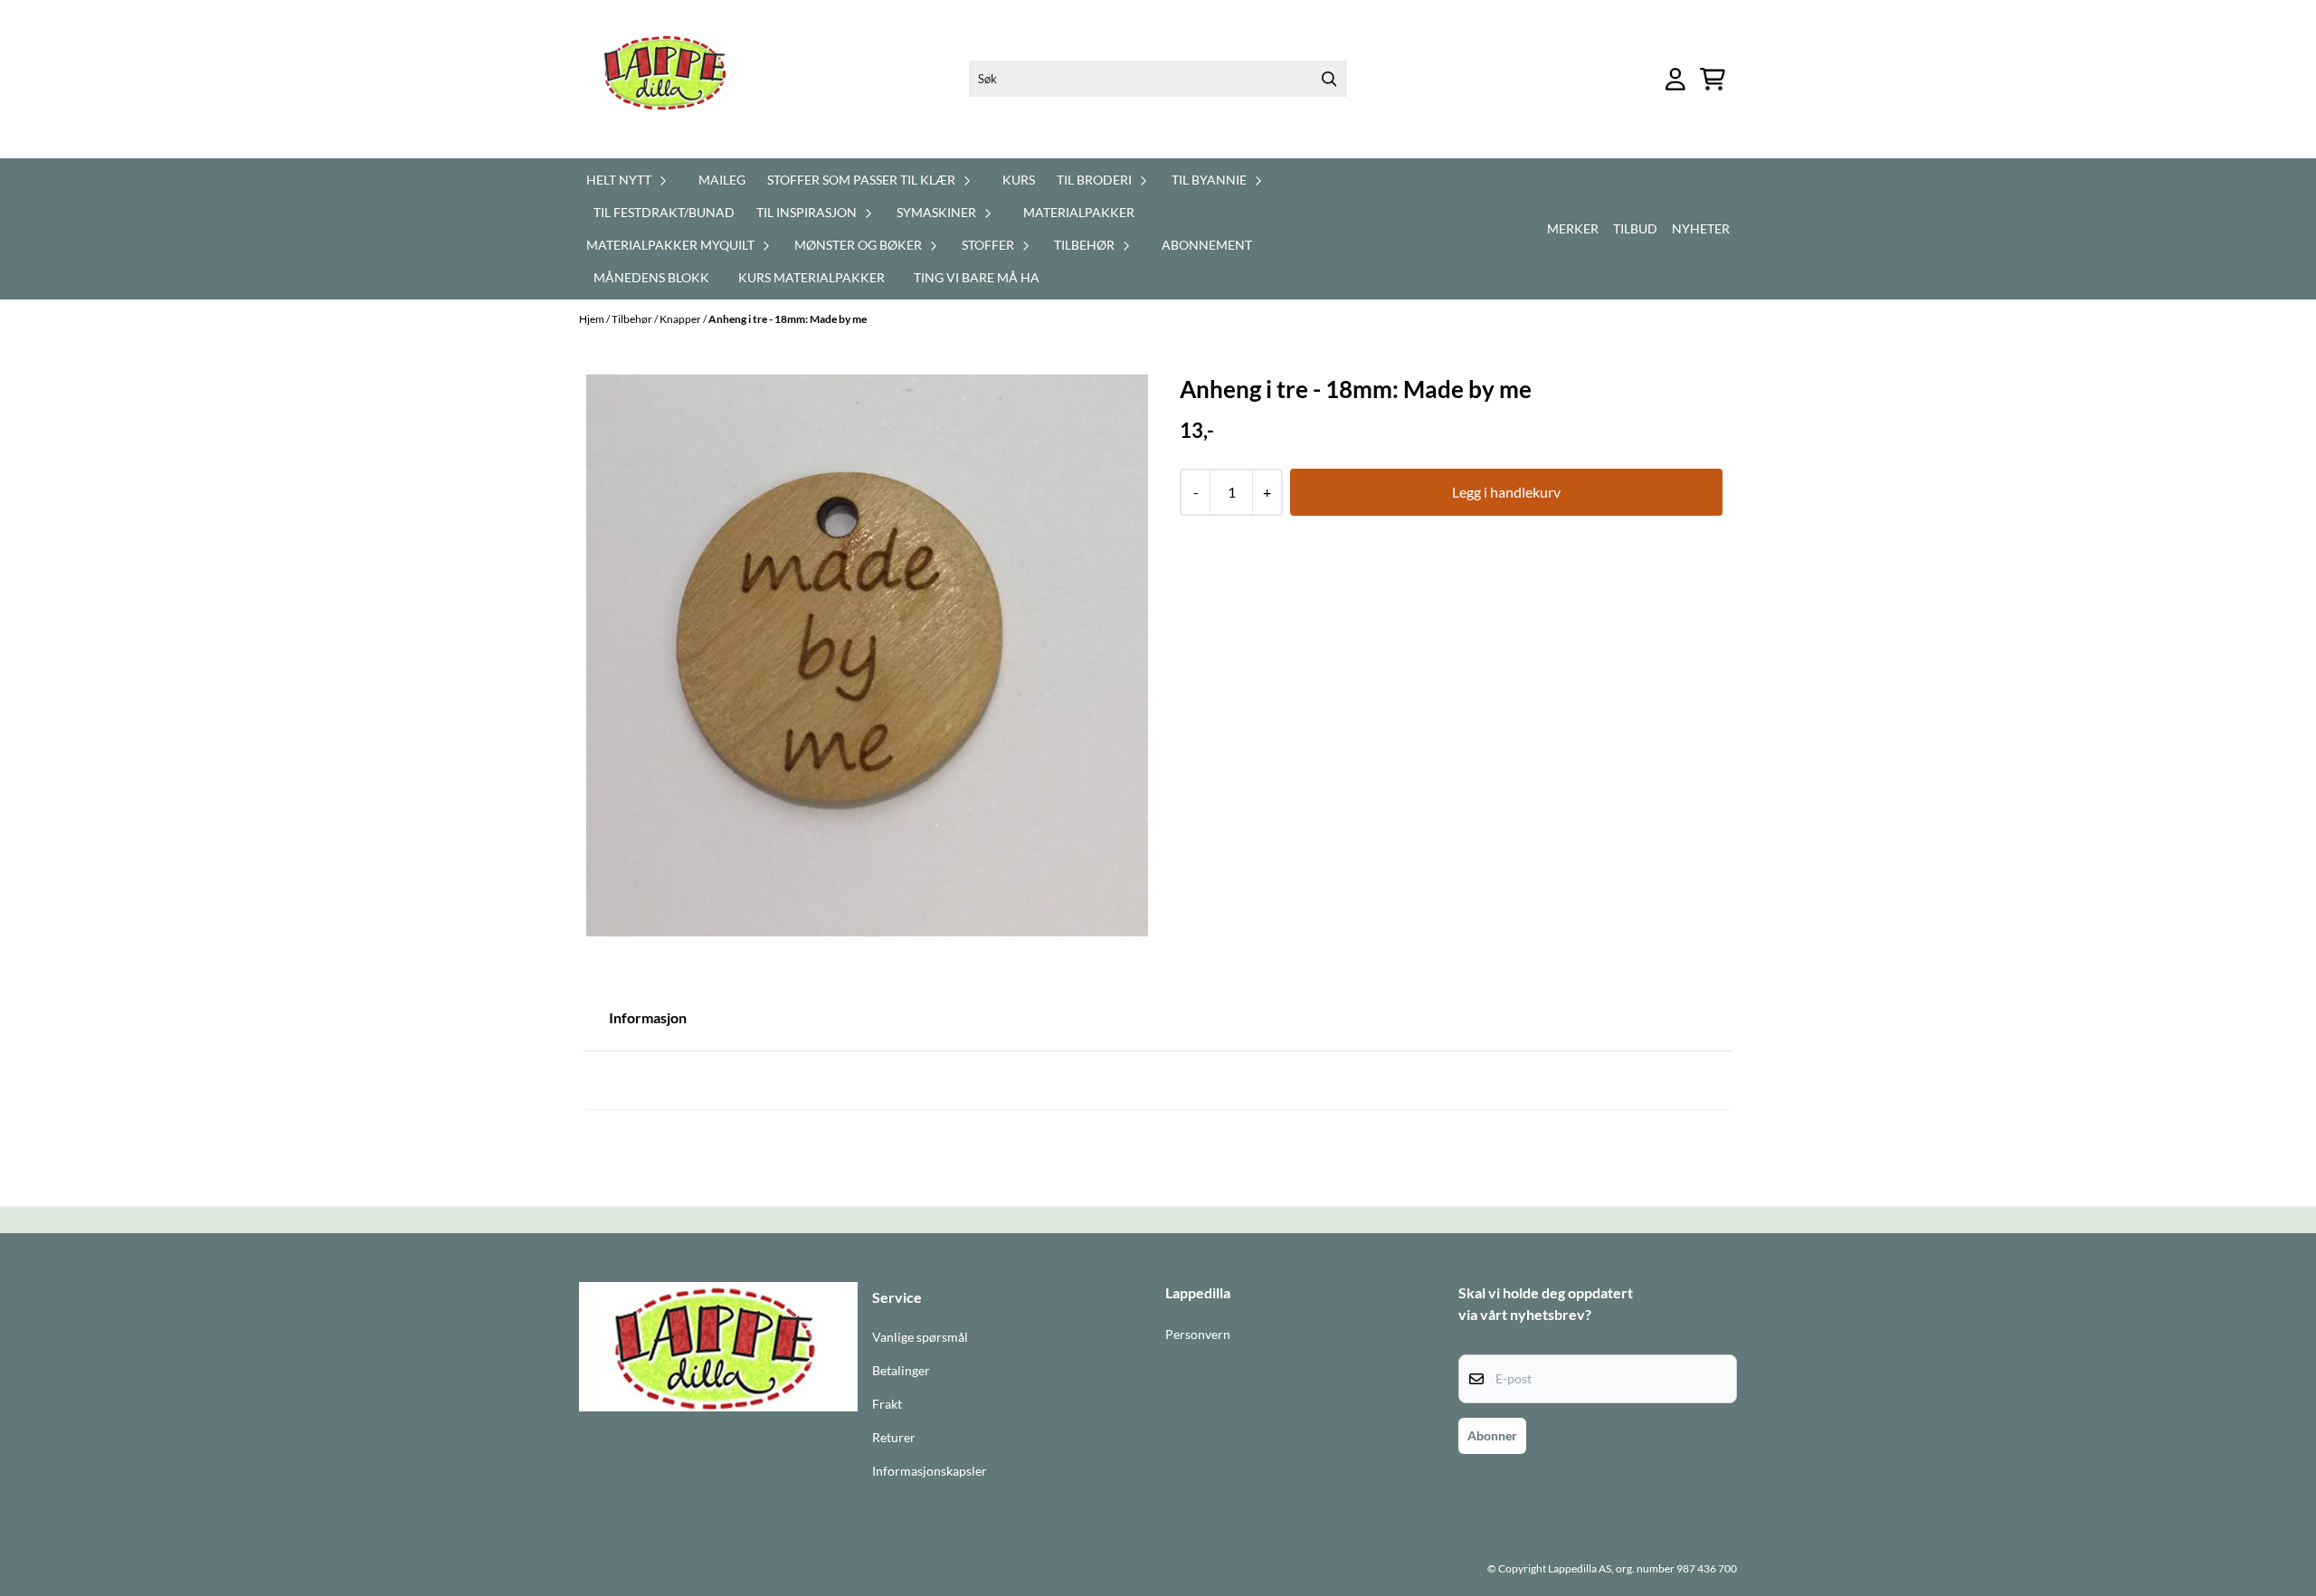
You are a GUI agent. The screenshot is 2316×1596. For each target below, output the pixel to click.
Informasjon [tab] (648, 1017)
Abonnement (1207, 245)
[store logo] (676, 79)
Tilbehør (633, 319)
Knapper (681, 319)
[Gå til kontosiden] (1675, 79)
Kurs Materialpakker (812, 277)
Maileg (722, 180)
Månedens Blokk (651, 277)
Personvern (1198, 1335)
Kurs (1019, 180)
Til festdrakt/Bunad (664, 212)
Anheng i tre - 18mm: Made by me (788, 319)
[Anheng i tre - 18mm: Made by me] (867, 655)
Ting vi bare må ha (977, 277)
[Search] (1329, 79)
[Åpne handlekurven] (1713, 79)
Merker (1573, 228)
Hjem (593, 319)
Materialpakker (1079, 212)
